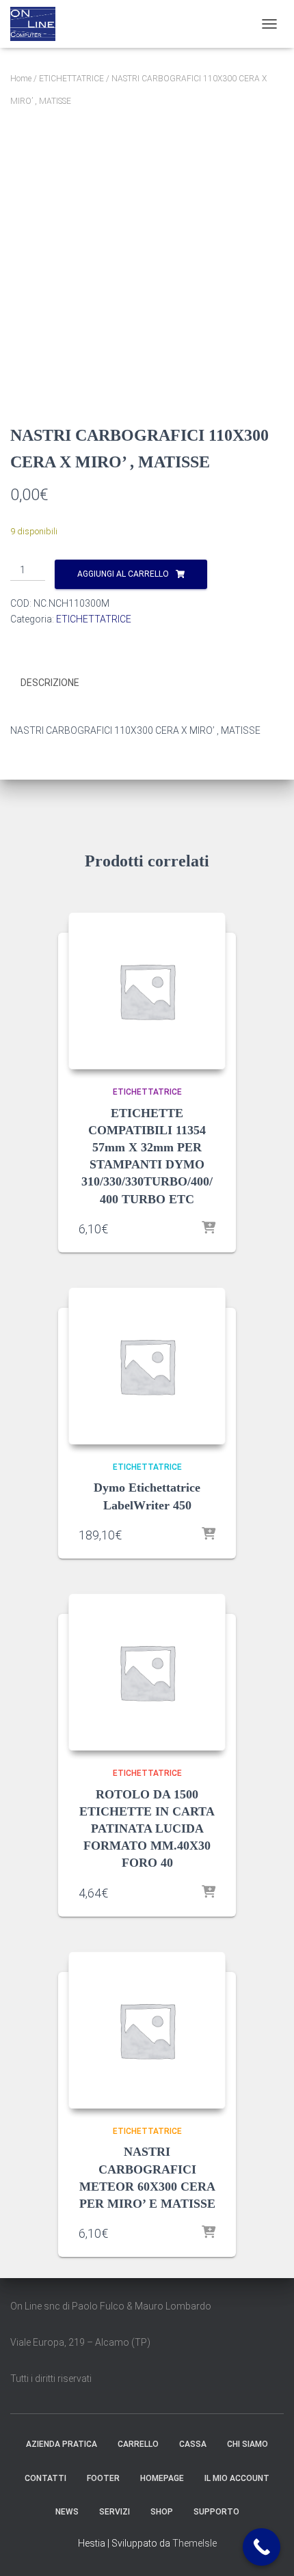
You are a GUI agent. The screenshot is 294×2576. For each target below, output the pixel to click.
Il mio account (237, 2478)
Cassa (193, 2444)
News (67, 2512)
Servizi (115, 2512)
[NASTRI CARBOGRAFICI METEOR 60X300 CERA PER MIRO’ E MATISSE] (147, 2030)
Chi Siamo (248, 2444)
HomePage (162, 2478)
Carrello (138, 2444)
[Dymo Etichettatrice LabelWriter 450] (147, 1366)
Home (21, 79)
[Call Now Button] (262, 2547)
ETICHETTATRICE (71, 79)
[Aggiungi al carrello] (209, 1229)
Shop (162, 2512)
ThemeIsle (195, 2543)
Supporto (216, 2512)
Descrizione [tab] (50, 683)
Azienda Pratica (62, 2444)
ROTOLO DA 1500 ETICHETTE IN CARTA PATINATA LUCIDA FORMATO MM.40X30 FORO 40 (147, 1829)
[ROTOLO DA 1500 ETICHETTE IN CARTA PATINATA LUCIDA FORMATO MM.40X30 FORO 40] (147, 1672)
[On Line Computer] (38, 24)
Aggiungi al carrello (123, 574)
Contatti (45, 2478)
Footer (103, 2478)
